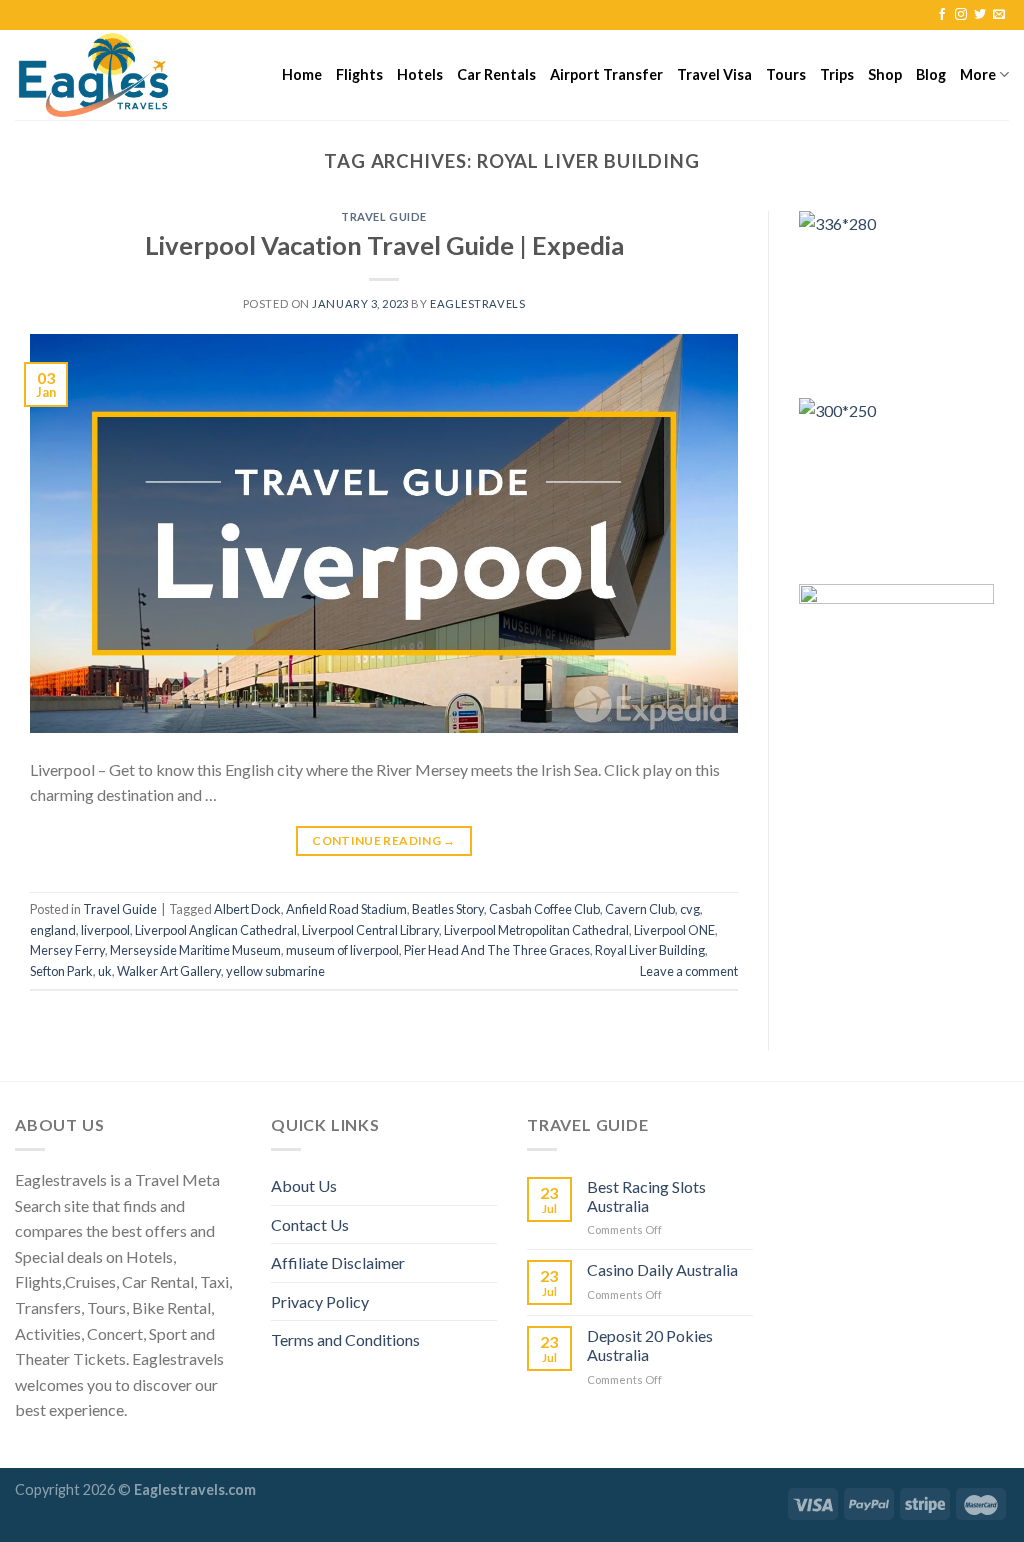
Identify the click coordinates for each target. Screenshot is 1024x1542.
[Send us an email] (999, 15)
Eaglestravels (477, 303)
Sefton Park (61, 971)
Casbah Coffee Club (544, 909)
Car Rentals (496, 74)
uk (105, 971)
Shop (885, 74)
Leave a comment (689, 971)
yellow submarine (275, 971)
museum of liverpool (342, 950)
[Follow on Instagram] (961, 15)
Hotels (420, 74)
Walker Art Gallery (169, 971)
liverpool (105, 930)
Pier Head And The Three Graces (497, 950)
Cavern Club (640, 909)
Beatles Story (448, 909)
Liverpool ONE (674, 930)
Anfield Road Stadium (346, 909)
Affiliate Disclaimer (338, 1262)
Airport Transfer (606, 74)
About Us (304, 1185)
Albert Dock (247, 909)
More (978, 74)
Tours (786, 74)
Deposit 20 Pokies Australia (650, 1345)
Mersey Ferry (67, 950)
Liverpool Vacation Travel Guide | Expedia (384, 245)
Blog (931, 74)
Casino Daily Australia (662, 1269)
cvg (690, 909)
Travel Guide (384, 216)
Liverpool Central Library (370, 930)
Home (302, 74)
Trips (837, 74)
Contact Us (310, 1224)
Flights (359, 74)
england (53, 930)
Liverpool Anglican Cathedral (216, 930)
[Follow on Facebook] (942, 15)
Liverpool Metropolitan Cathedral (536, 930)
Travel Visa (714, 74)
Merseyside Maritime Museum (195, 950)
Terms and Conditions (345, 1339)
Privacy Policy (320, 1301)
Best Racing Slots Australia (646, 1196)
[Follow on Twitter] (980, 15)
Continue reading (384, 840)
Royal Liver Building (650, 950)
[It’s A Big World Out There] (115, 75)
